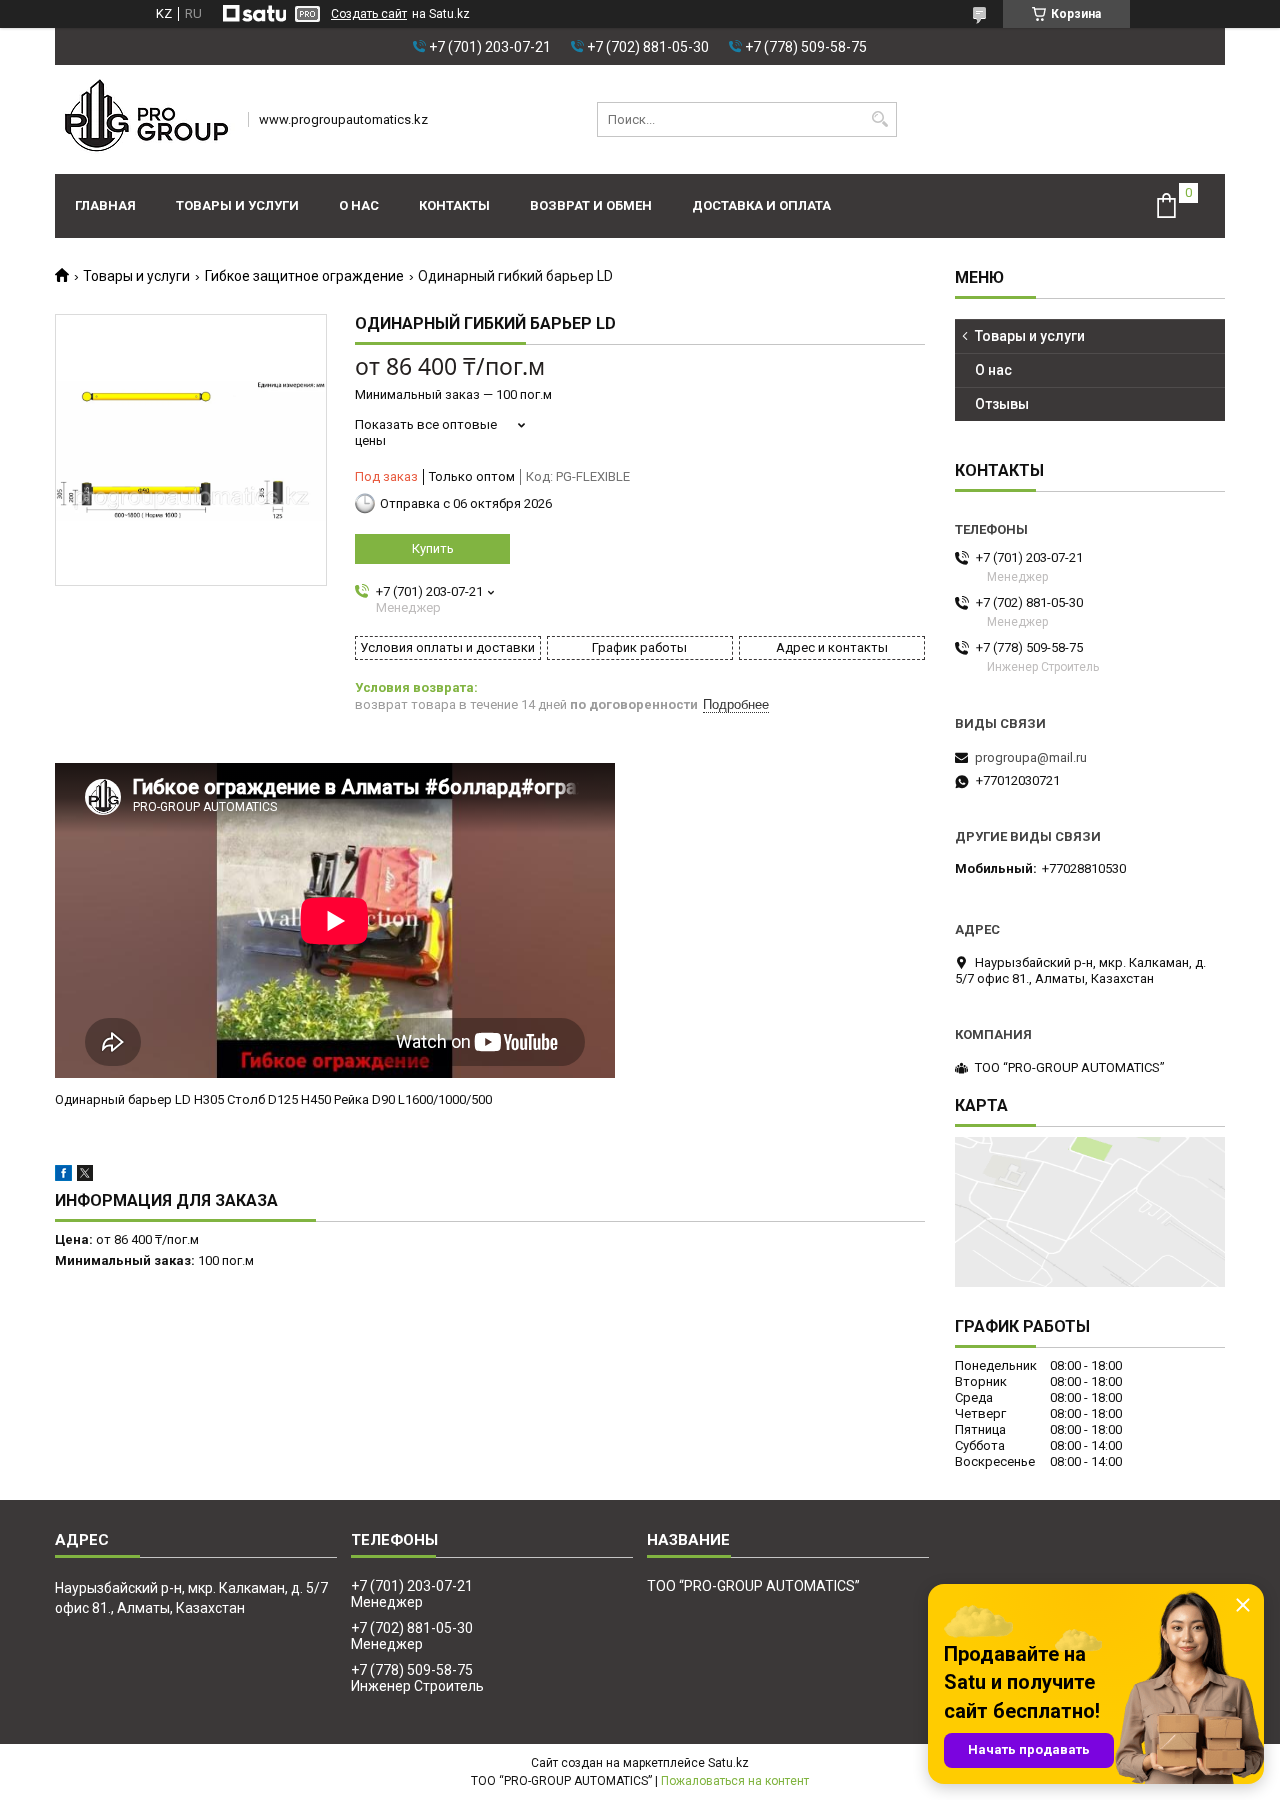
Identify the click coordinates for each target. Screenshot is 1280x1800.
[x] (85, 1176)
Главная (105, 205)
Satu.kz (728, 1763)
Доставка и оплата (761, 205)
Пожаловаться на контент (735, 1781)
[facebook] (63, 1176)
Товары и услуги (237, 205)
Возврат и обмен (591, 205)
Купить (433, 548)
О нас (359, 205)
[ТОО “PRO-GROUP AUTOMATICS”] (145, 119)
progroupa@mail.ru (1031, 757)
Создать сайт (369, 14)
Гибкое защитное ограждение (304, 276)
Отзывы (1002, 404)
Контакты (454, 205)
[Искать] (879, 119)
